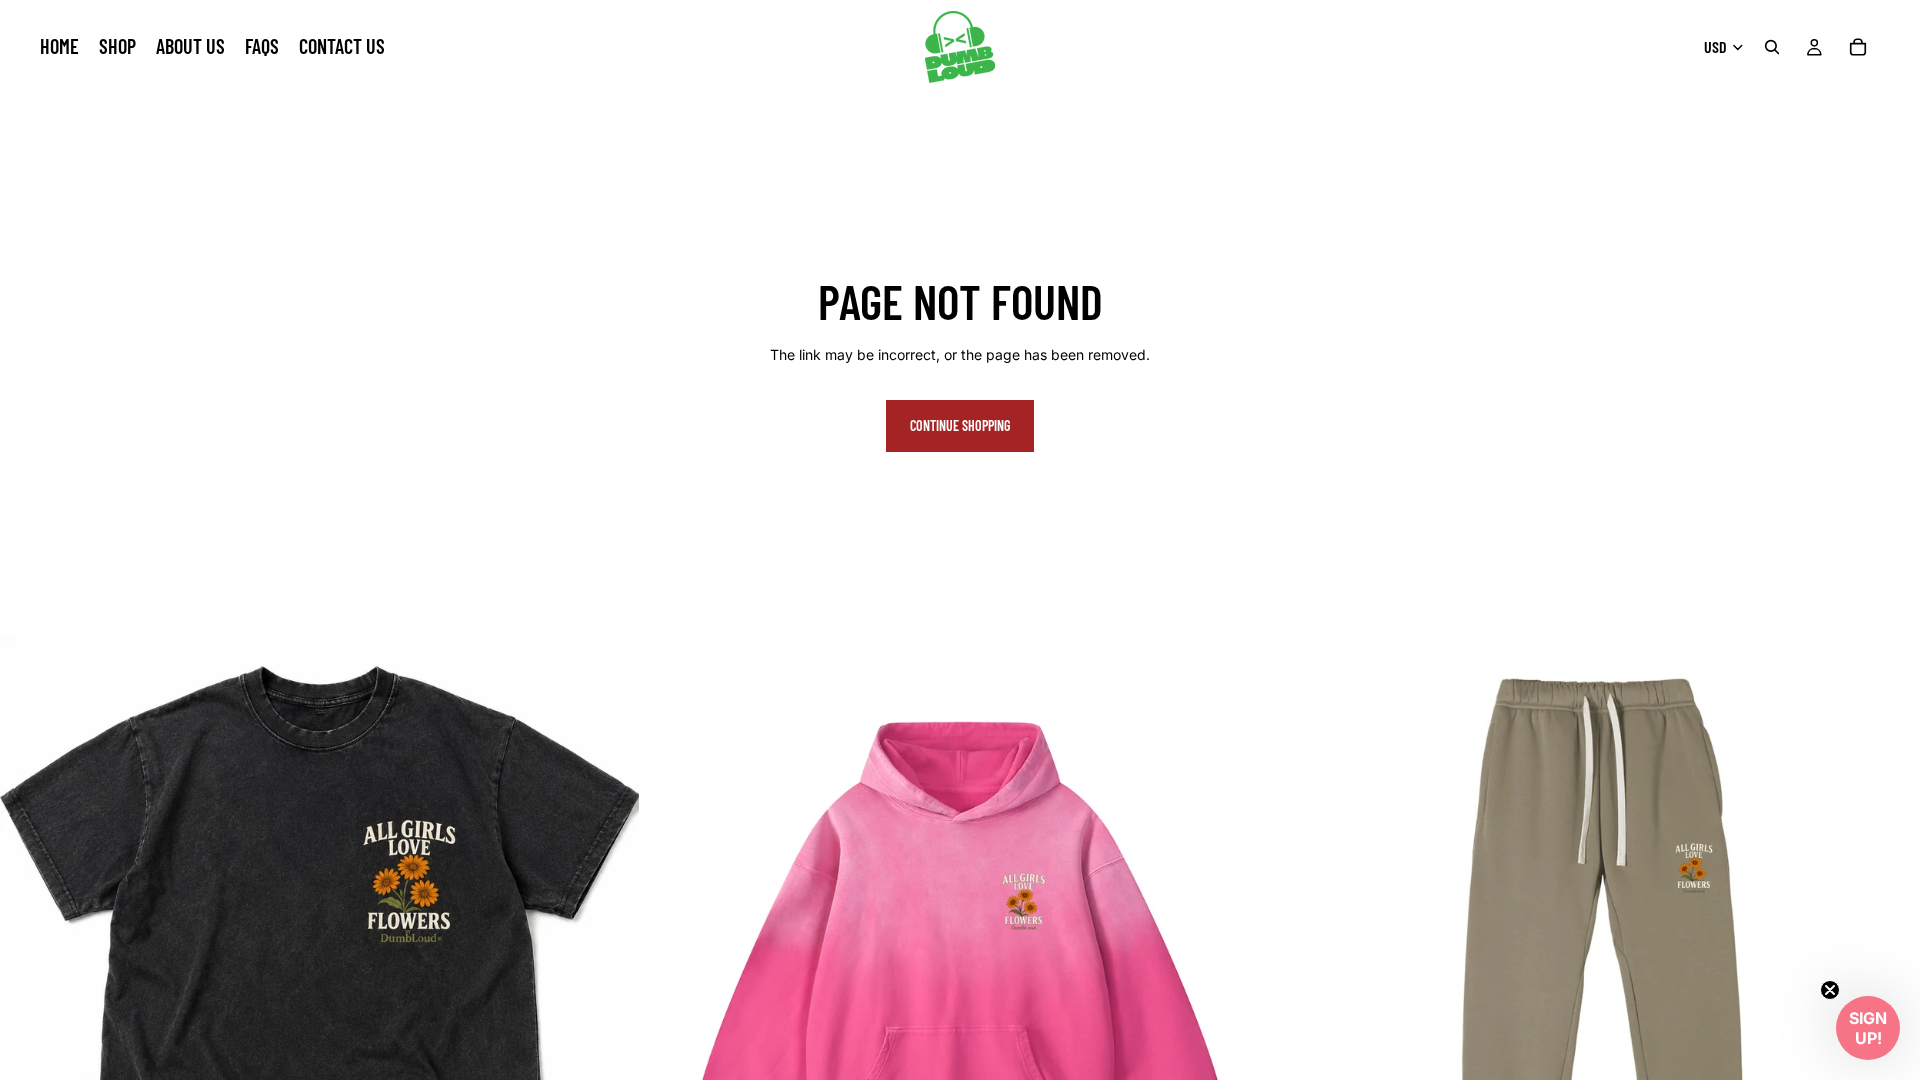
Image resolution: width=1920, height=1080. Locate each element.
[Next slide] (609, 954)
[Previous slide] (30, 954)
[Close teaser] (1830, 990)
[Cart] (1858, 47)
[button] (1868, 1028)
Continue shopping (960, 425)
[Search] (1772, 47)
